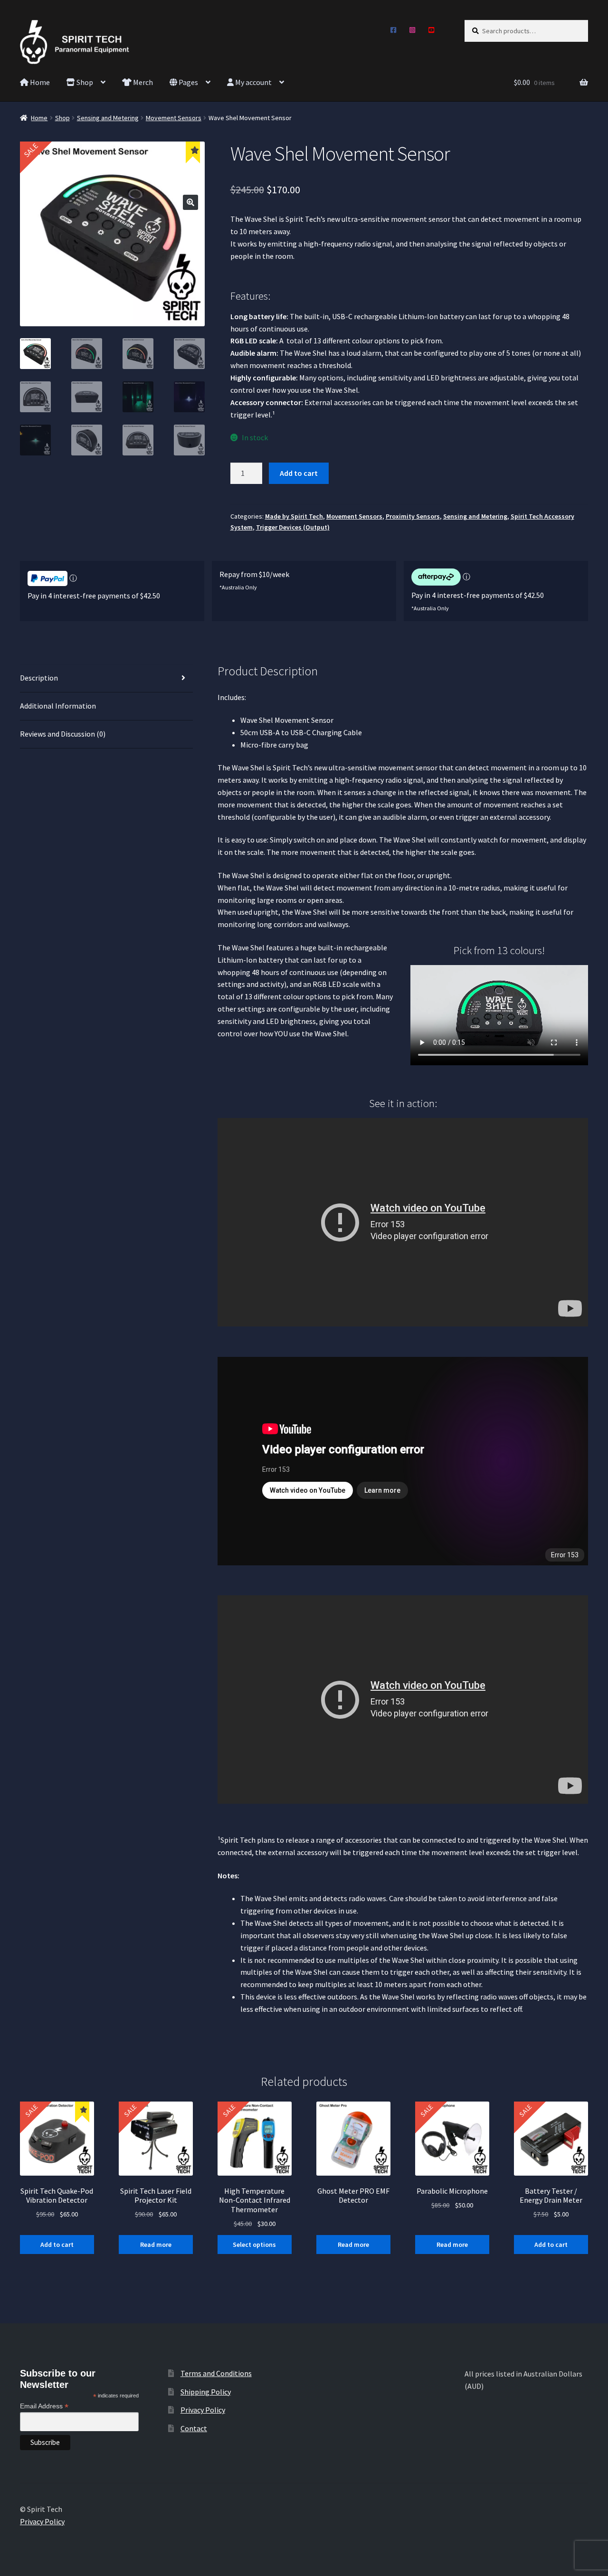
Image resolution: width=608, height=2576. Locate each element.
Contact (194, 2428)
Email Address (44, 2406)
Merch (142, 82)
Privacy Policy (203, 2410)
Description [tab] (39, 678)
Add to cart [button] (57, 2245)
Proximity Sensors (413, 516)
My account (253, 82)
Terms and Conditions (216, 2373)
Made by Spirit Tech (294, 516)
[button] (190, 202)
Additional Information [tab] (58, 706)
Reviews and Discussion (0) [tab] (63, 734)
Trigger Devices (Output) (293, 527)
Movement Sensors (174, 118)
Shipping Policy (206, 2392)
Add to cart (299, 473)
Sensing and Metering (108, 118)
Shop (84, 82)
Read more (156, 2245)
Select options (254, 2245)
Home (39, 82)
